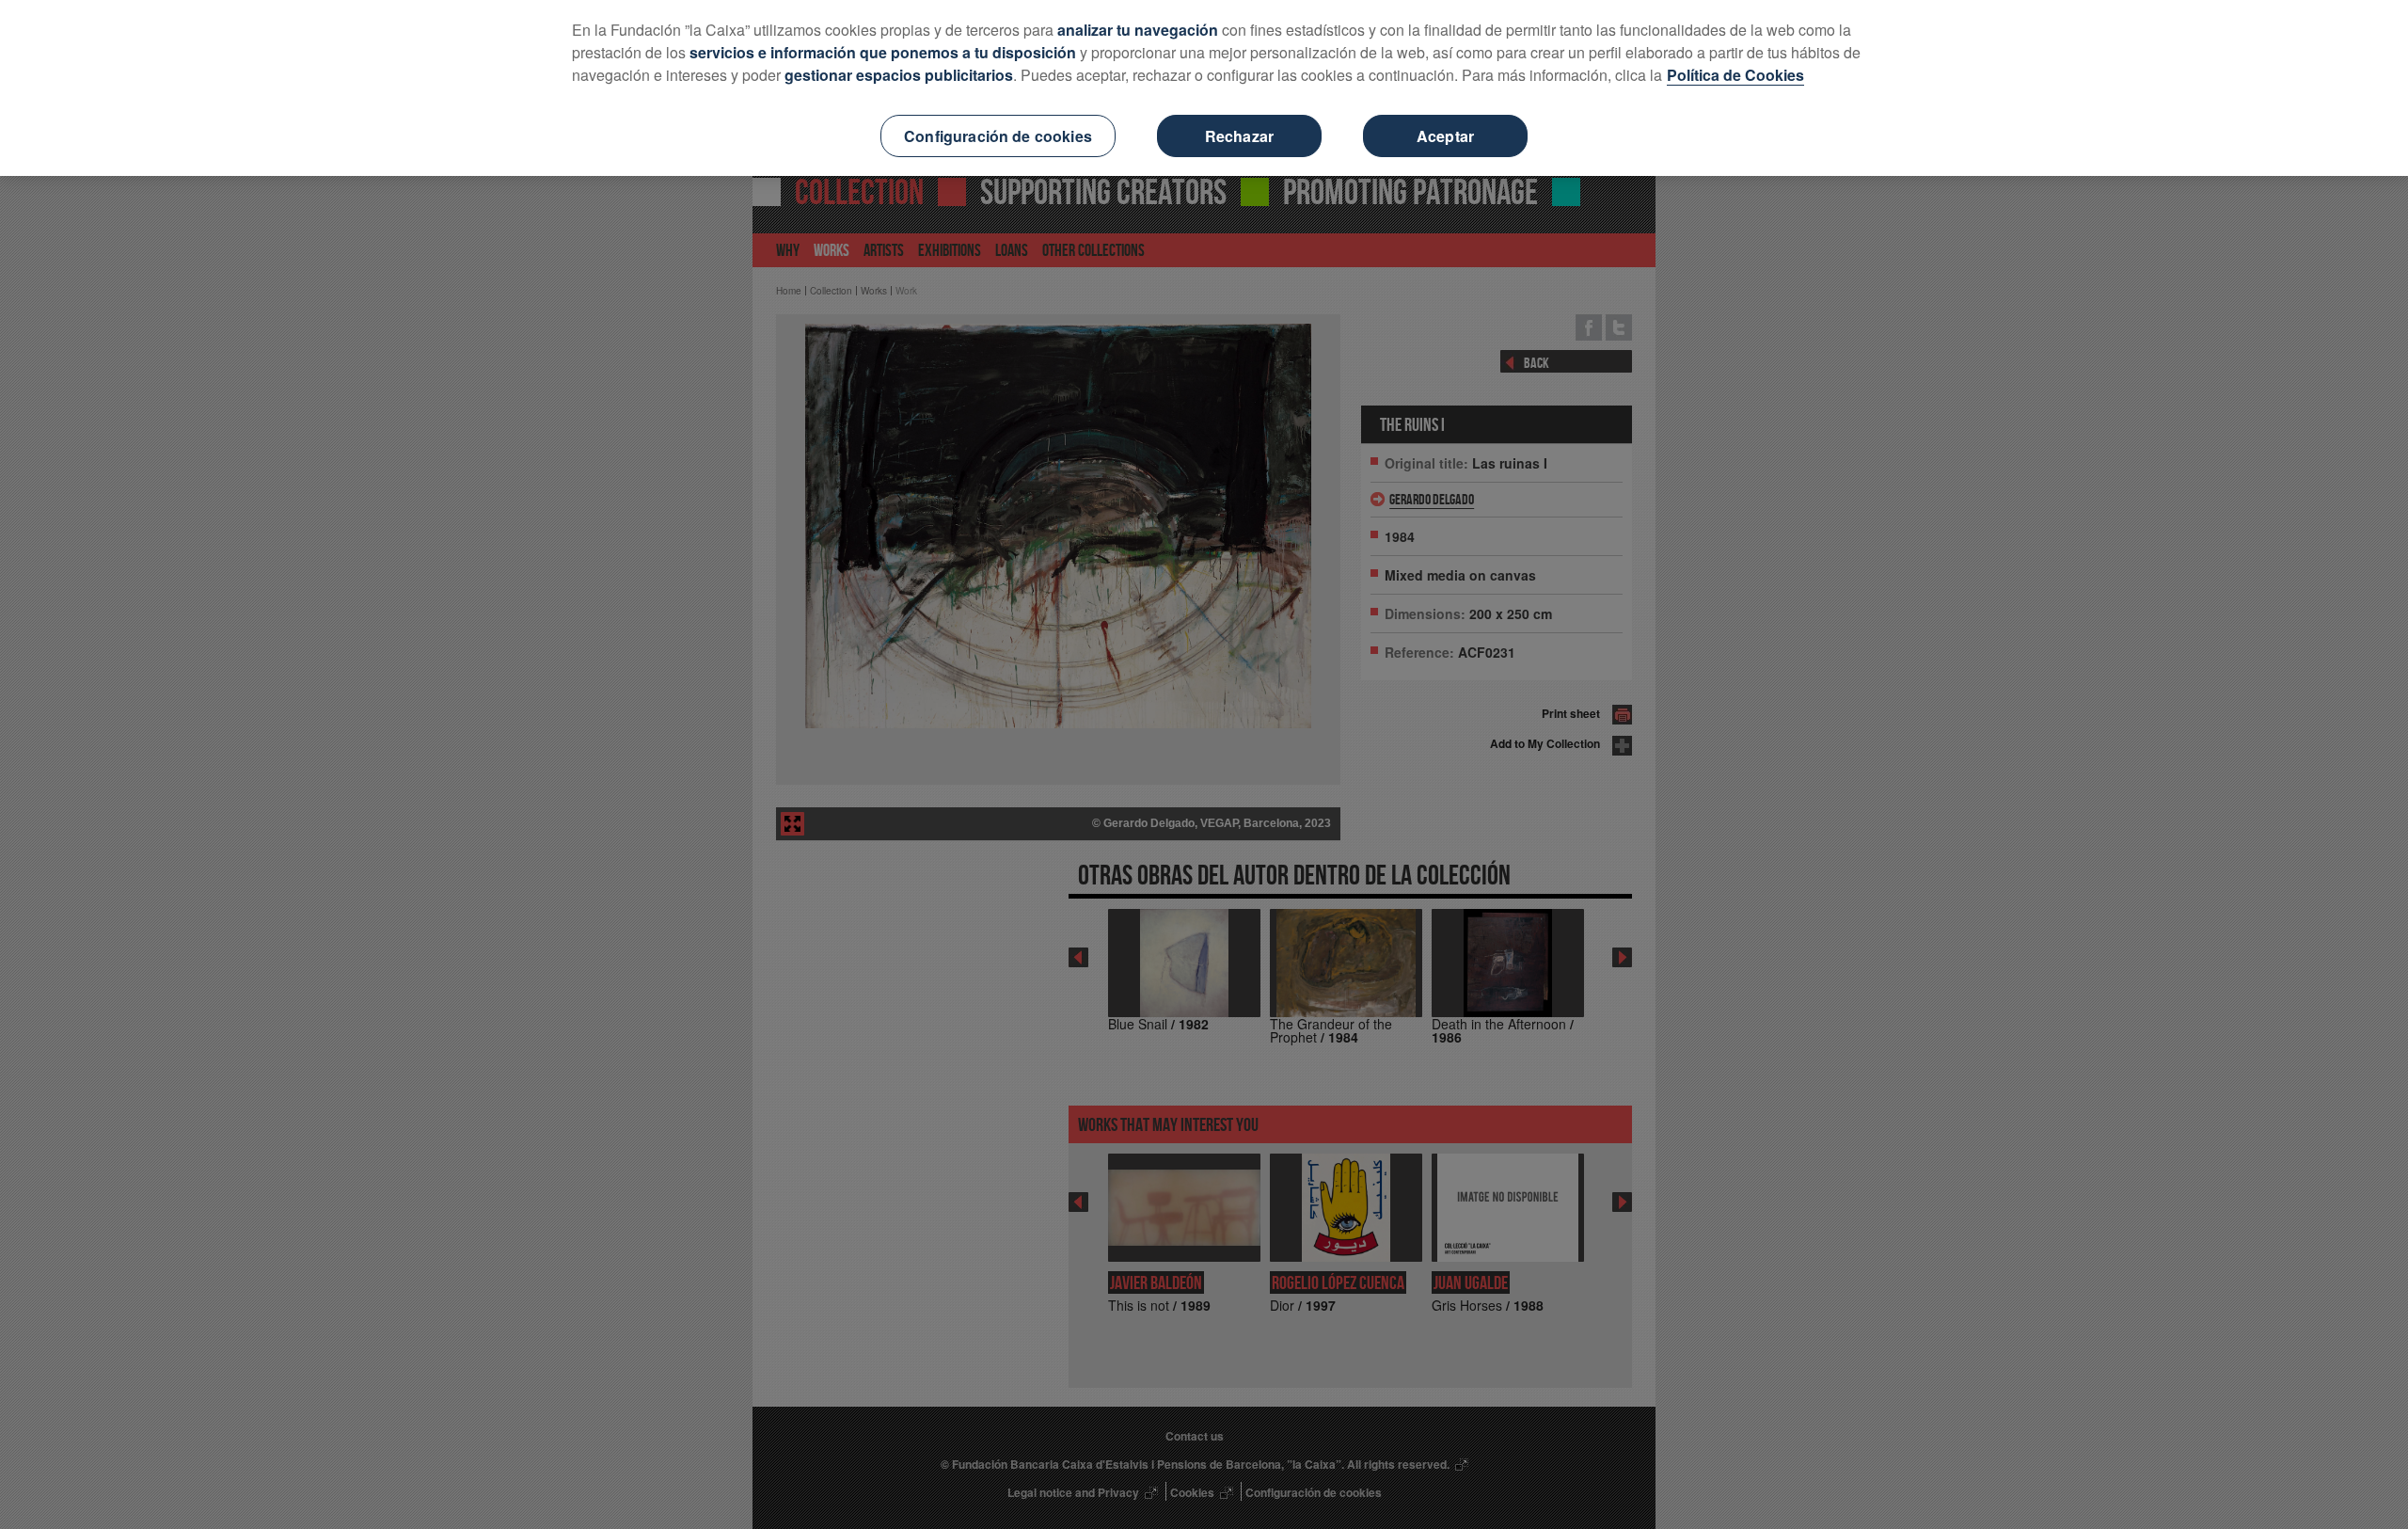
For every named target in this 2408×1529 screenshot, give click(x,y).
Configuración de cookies (998, 136)
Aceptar (1445, 136)
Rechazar (1239, 136)
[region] (1204, 88)
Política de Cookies (1735, 75)
